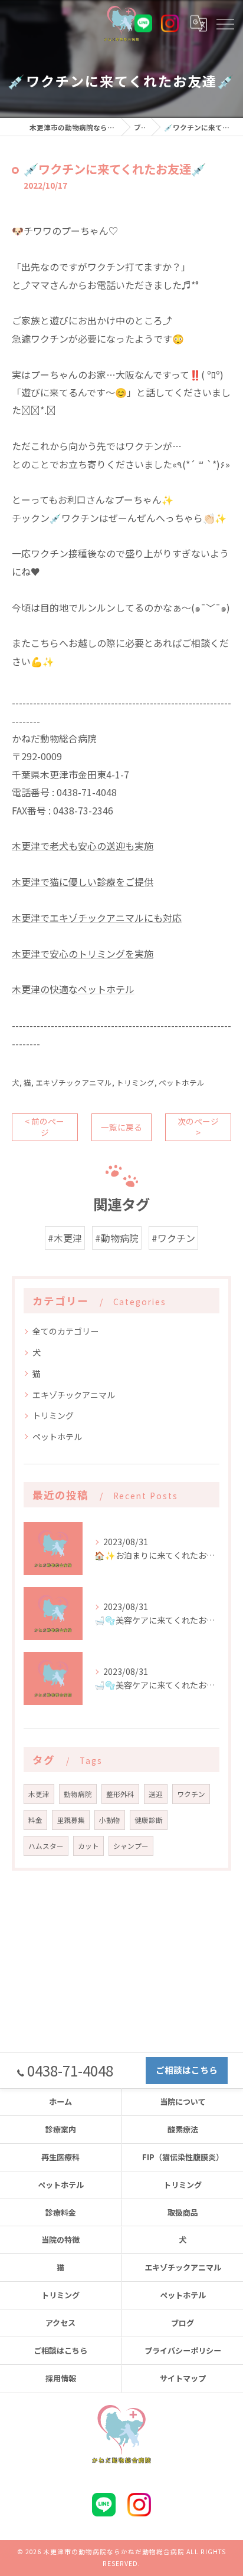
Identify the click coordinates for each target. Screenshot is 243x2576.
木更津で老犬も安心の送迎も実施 (83, 846)
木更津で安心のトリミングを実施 (83, 954)
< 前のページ (45, 1127)
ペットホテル (182, 1082)
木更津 (39, 1794)
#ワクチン (173, 1238)
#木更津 (65, 1238)
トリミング (135, 1082)
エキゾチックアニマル (74, 1082)
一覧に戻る (121, 1127)
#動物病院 (117, 1238)
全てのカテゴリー (65, 1331)
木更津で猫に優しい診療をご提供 (83, 882)
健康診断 (149, 1820)
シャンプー (131, 1846)
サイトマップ (183, 2378)
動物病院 (78, 1794)
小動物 (110, 1820)
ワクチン (191, 1794)
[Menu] (225, 23)
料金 (35, 1820)
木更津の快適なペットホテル (73, 989)
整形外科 (120, 1794)
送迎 (156, 1794)
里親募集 (71, 1820)
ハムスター (46, 1846)
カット (88, 1846)
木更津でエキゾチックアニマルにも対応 (97, 918)
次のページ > (198, 1127)
